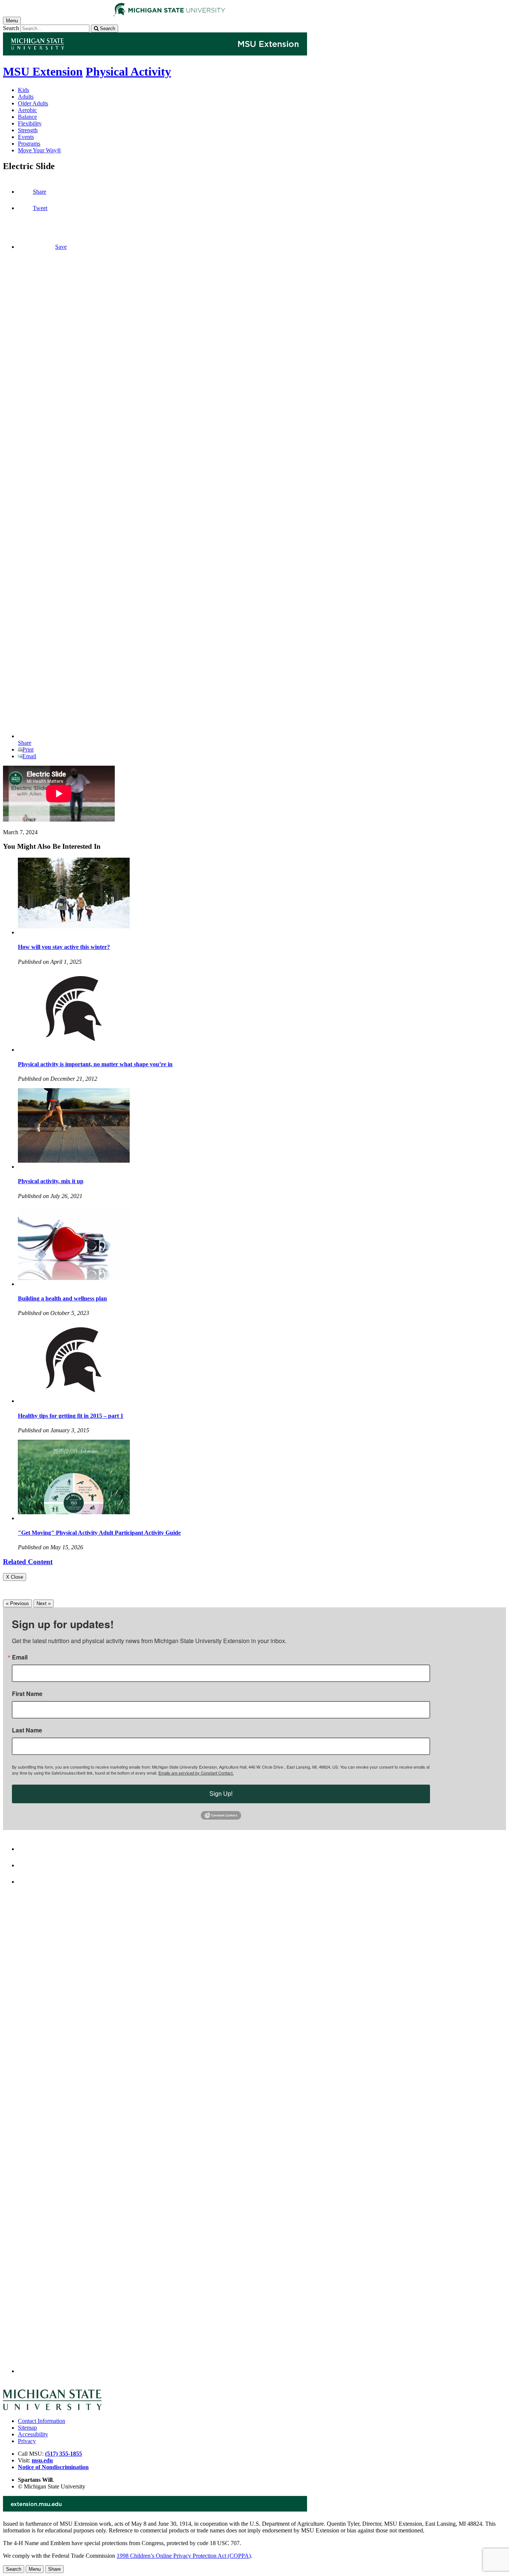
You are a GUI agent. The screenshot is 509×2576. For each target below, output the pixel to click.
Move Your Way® (39, 150)
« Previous (18, 1603)
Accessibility (33, 2434)
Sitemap (27, 2428)
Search (11, 28)
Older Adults (33, 103)
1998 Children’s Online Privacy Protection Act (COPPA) (184, 2556)
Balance (27, 117)
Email (29, 756)
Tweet (40, 208)
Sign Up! (221, 1794)
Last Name (27, 1730)
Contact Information (42, 2421)
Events (26, 137)
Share (39, 192)
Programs (29, 144)
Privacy (27, 2441)
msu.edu (42, 2460)
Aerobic (27, 110)
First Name (27, 1694)
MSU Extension (43, 72)
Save (61, 247)
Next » (44, 1603)
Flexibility (30, 123)
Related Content (28, 1562)
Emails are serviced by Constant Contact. (196, 1773)
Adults (26, 97)
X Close (15, 1577)
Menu (35, 2569)
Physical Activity (128, 72)
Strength (28, 130)
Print (28, 749)
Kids (23, 90)
